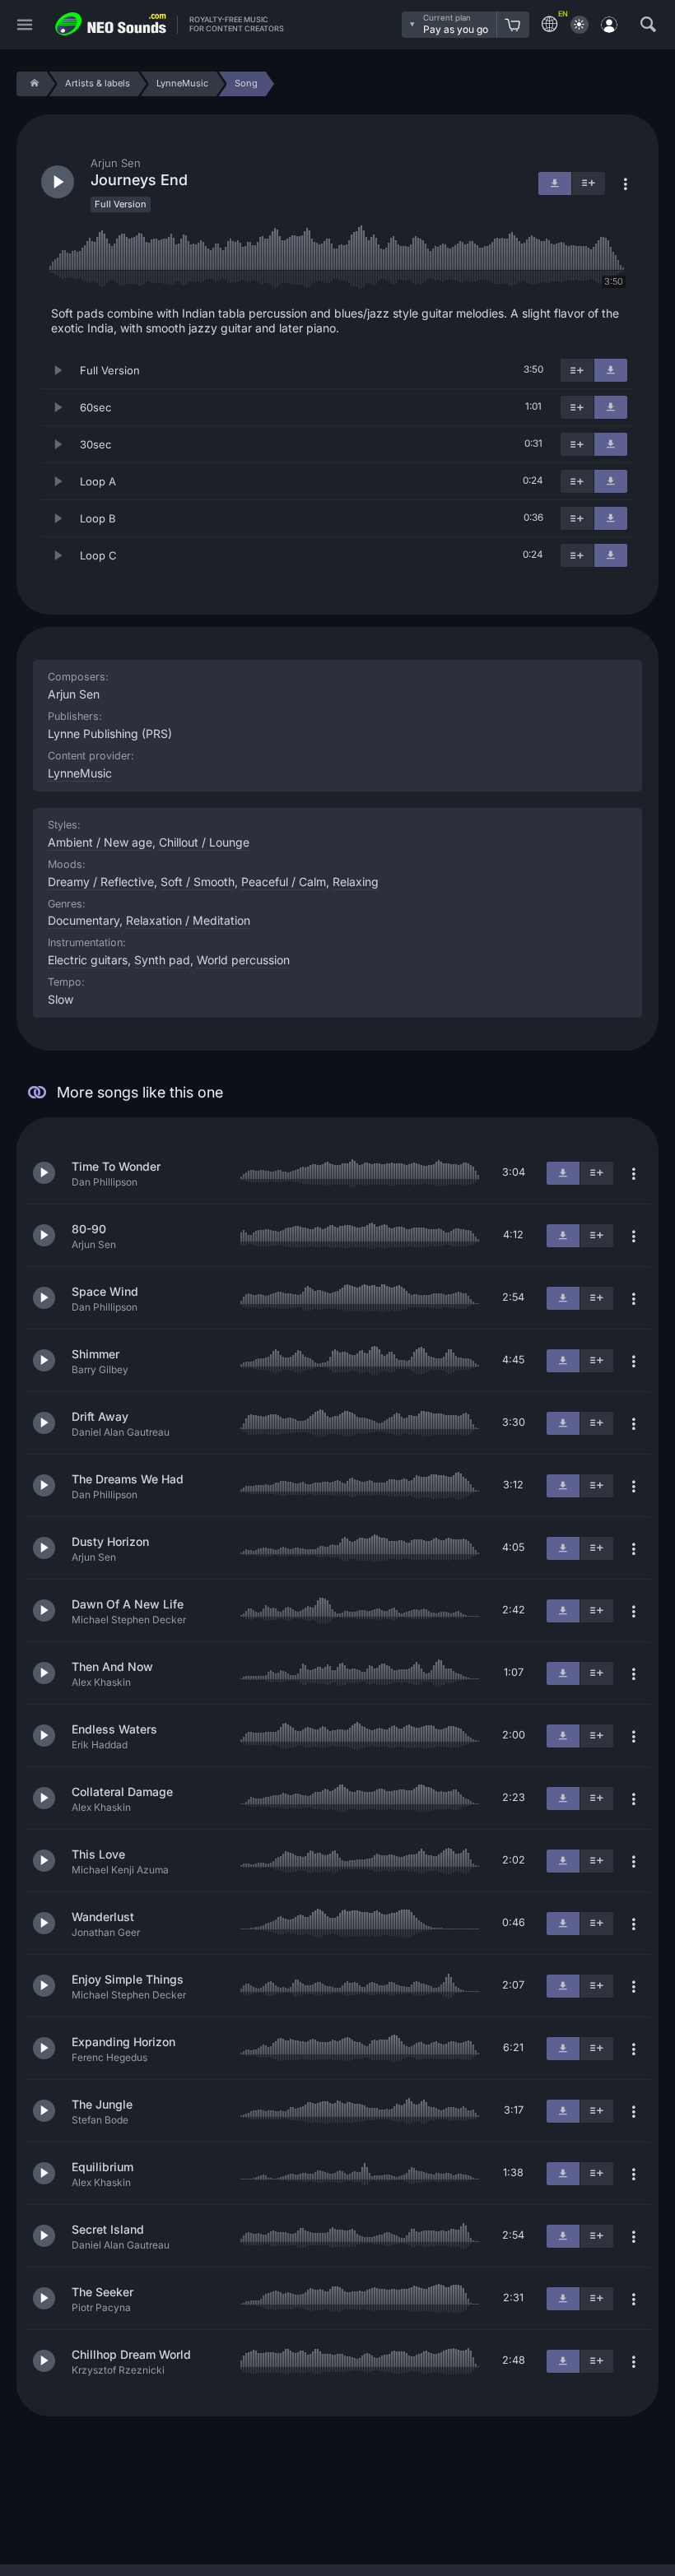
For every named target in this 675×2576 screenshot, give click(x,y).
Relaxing (356, 882)
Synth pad (162, 960)
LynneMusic (80, 773)
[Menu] (25, 25)
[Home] (32, 84)
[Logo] (111, 24)
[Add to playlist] (577, 370)
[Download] (611, 370)
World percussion (243, 960)
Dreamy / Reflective (101, 882)
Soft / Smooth (198, 882)
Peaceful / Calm (284, 882)
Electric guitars (88, 960)
